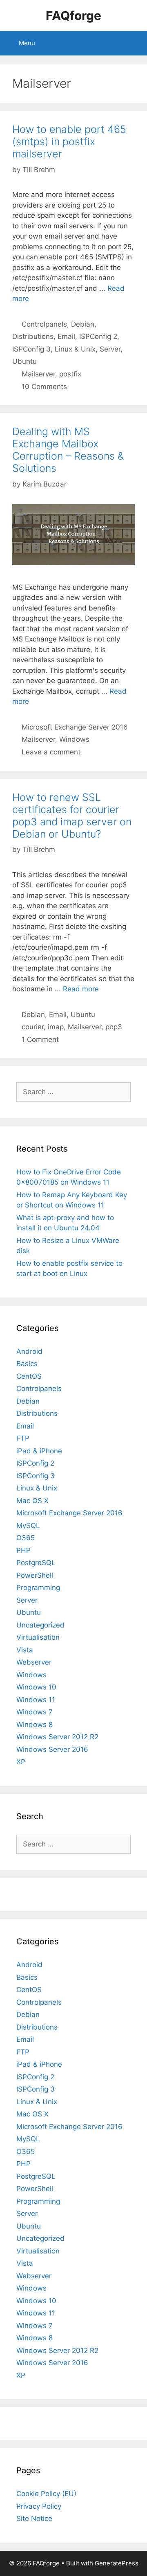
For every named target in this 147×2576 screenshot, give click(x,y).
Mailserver (38, 374)
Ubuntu (24, 361)
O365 (26, 1538)
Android (29, 1351)
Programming (38, 1588)
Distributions (33, 336)
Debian (83, 324)
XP (21, 1762)
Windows (74, 739)
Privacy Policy (39, 2506)
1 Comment (40, 1039)
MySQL (28, 1526)
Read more (81, 989)
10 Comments (44, 387)
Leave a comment (51, 752)
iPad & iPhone (39, 1451)
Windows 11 (36, 1700)
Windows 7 (35, 1712)
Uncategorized (40, 1625)
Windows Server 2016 (52, 1749)
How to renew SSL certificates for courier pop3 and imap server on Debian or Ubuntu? (72, 816)
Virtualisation (38, 1637)
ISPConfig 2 (98, 336)
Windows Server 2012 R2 (57, 1737)
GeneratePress (117, 2563)
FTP (23, 1438)
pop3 (114, 1027)
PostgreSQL (36, 1563)
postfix (70, 374)
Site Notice (34, 2519)
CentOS (29, 1376)
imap (56, 1027)
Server (110, 349)
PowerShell (35, 1575)
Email (66, 336)
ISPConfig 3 (31, 349)
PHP (23, 1550)
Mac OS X (32, 1501)
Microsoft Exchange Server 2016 (75, 727)
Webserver (34, 1662)
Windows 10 (36, 1687)
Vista (25, 1650)
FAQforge (73, 15)
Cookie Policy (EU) (46, 2494)
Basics (27, 1364)
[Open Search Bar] (135, 43)
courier (33, 1027)
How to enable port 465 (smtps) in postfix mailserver (69, 142)
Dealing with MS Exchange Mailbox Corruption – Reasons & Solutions (68, 450)
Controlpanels (44, 324)
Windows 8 (35, 1725)
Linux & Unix (75, 349)
